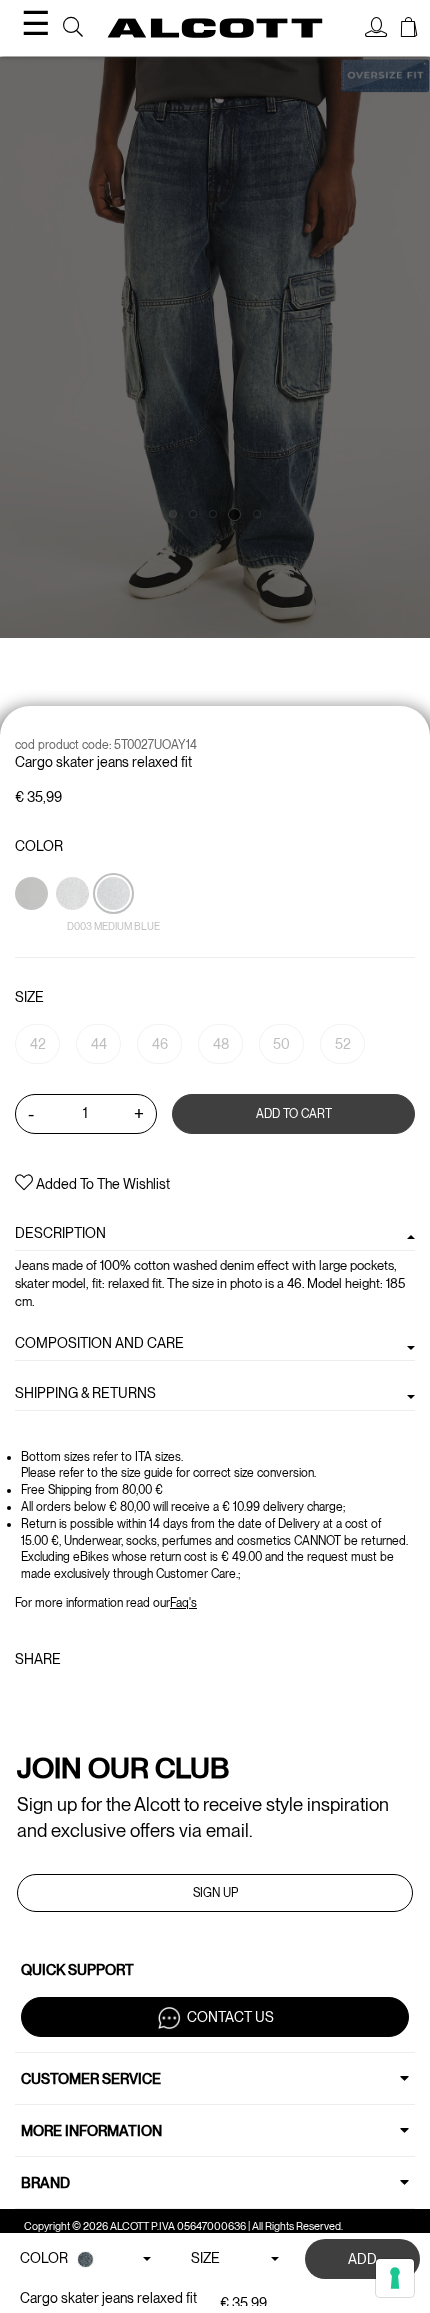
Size (29, 997)
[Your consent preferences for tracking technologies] (395, 2278)
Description (60, 1233)
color (39, 846)
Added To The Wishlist (101, 1184)
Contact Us (230, 2016)
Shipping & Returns (85, 1393)
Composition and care (99, 1343)
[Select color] (33, 928)
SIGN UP (215, 1893)
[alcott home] (215, 28)
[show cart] (409, 30)
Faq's (183, 1603)
